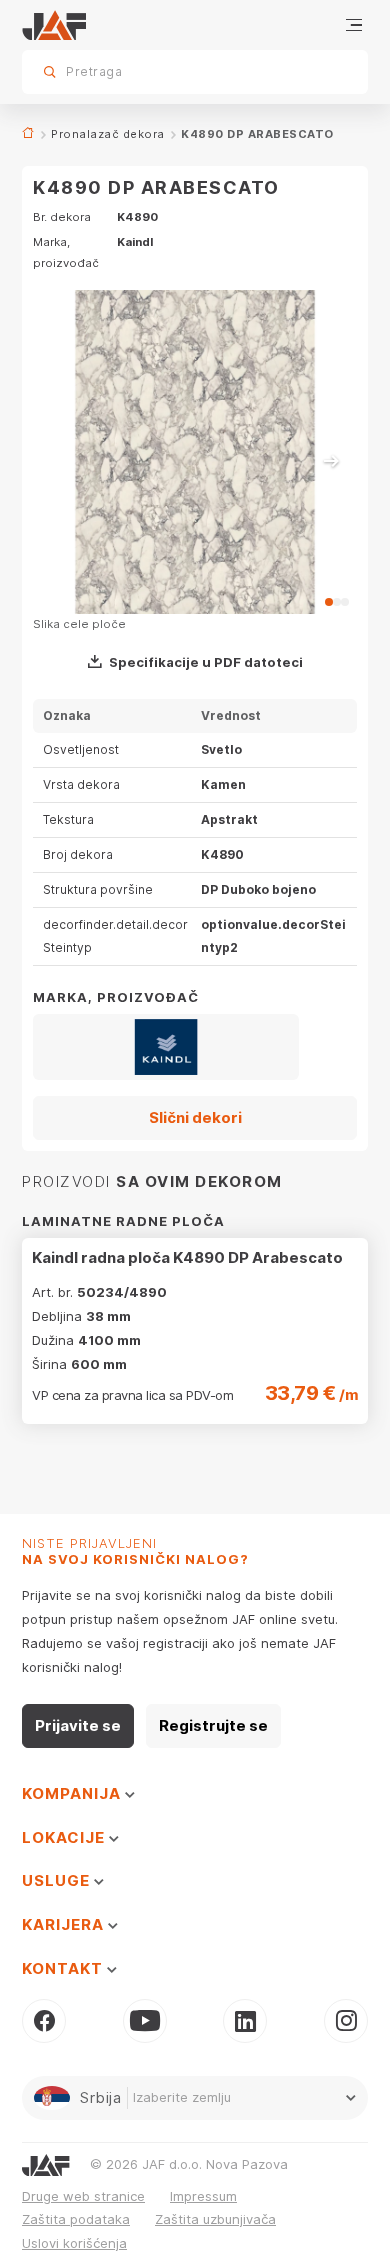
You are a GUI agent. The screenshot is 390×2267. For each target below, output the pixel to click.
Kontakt (64, 1968)
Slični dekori (195, 1117)
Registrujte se (213, 1725)
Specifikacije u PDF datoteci (206, 662)
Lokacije (65, 1837)
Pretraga (318, 71)
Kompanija (73, 1793)
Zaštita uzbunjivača (215, 2219)
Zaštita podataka (76, 2219)
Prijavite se (78, 1725)
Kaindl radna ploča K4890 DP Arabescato (187, 1257)
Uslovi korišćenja (74, 2243)
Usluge (58, 1880)
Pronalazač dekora (108, 134)
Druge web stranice (83, 2196)
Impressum (203, 2196)
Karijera (65, 1924)
